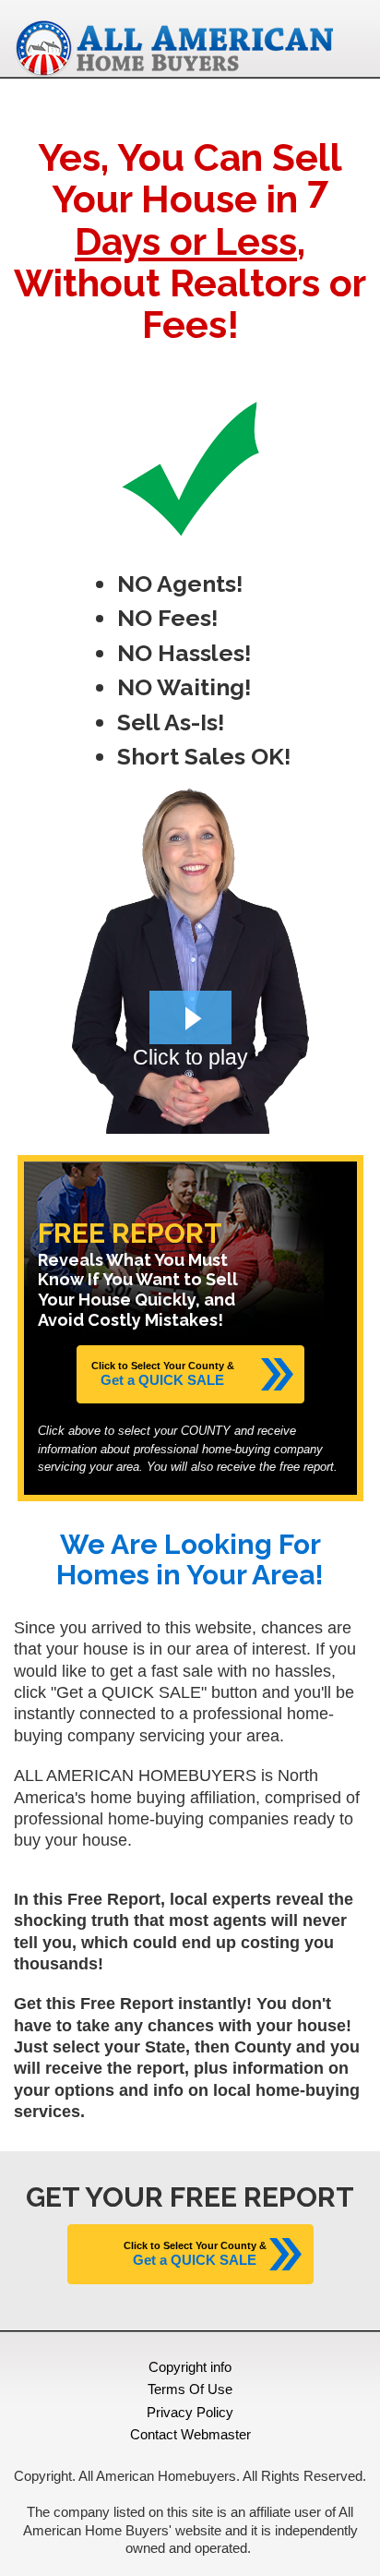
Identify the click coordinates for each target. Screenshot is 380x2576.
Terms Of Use (190, 2389)
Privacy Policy (190, 2412)
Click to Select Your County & (163, 1374)
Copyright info (190, 2367)
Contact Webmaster (190, 2434)
